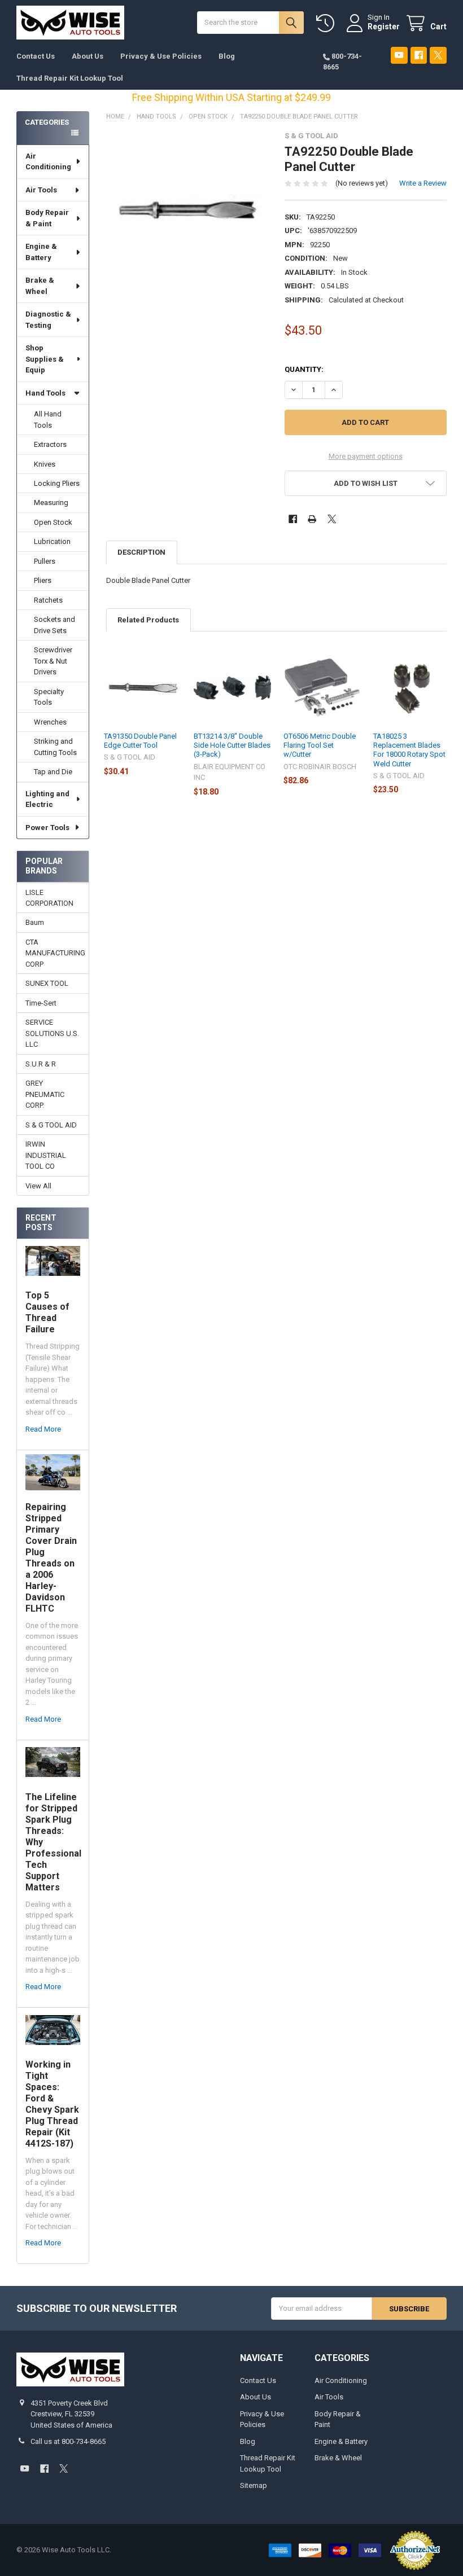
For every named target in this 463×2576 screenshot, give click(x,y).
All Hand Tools (48, 420)
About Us (88, 56)
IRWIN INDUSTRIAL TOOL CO (46, 1155)
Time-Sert (41, 1003)
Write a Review (423, 183)
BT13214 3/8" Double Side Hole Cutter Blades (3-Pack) (232, 745)
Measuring (51, 503)
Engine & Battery (41, 252)
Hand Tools (45, 393)
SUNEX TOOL (47, 983)
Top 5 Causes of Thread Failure (47, 1312)
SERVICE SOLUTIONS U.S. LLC (52, 1033)
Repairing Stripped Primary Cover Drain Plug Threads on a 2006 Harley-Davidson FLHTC (51, 1558)
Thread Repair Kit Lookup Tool (70, 78)
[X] (438, 55)
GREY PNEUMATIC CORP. (45, 1094)
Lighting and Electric (47, 799)
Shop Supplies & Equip (45, 359)
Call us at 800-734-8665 (68, 2441)
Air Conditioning (48, 162)
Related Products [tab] (148, 620)
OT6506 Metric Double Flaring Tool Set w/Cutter (320, 745)
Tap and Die (53, 772)
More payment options (366, 456)
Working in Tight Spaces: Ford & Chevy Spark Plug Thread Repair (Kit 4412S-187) (52, 2104)
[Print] (312, 519)
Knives (45, 464)
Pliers (43, 580)
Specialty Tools (49, 697)
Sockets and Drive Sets (54, 625)
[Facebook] (419, 55)
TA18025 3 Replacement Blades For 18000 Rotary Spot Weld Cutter (409, 750)
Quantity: (304, 369)
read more (43, 1429)
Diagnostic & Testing (48, 320)
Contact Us (36, 56)
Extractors (50, 444)
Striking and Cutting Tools (55, 747)
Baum (35, 922)
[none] (187, 212)
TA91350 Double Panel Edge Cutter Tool (140, 741)
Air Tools (41, 190)
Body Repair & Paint (47, 218)
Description (141, 552)
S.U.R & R (41, 1064)
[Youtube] (399, 55)
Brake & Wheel (40, 286)
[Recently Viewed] (327, 23)
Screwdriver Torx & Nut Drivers (53, 661)
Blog (227, 56)
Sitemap (254, 2485)
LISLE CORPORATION (49, 898)
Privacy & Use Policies (161, 56)
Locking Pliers (57, 483)
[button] (366, 483)
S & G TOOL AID (51, 1125)
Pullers (45, 561)
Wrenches (50, 722)
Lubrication (52, 541)
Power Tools (47, 828)
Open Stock (53, 522)
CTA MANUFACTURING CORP (53, 953)
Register (384, 27)
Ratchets (48, 600)
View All (38, 1186)
